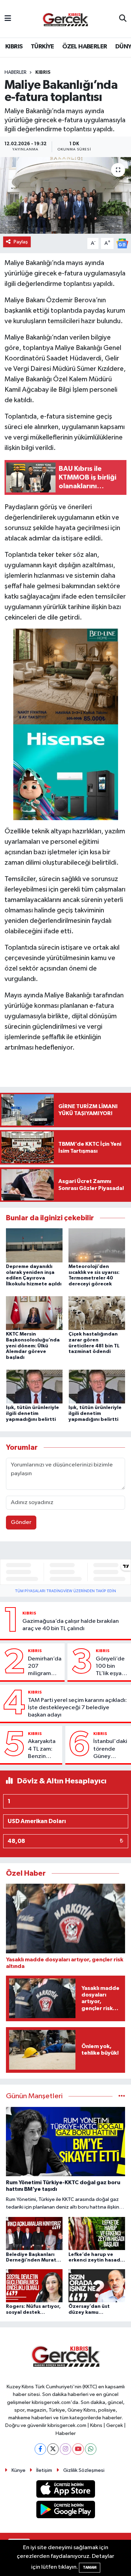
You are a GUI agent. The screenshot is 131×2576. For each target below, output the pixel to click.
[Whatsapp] (91, 2449)
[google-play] (65, 2511)
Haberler (16, 72)
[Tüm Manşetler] (122, 2096)
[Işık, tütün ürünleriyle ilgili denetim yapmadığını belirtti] (34, 1386)
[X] (53, 2449)
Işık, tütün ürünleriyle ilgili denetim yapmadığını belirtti (32, 1414)
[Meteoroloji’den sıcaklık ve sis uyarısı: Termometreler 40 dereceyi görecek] (97, 1245)
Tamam (90, 2567)
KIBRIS (14, 47)
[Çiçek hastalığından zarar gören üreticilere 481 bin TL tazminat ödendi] (97, 1313)
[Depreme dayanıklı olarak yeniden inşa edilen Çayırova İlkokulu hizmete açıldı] (34, 1245)
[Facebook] (40, 2449)
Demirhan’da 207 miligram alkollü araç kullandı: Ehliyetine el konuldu (45, 1667)
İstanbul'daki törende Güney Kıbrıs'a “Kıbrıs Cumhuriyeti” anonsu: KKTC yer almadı (111, 1749)
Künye (19, 2470)
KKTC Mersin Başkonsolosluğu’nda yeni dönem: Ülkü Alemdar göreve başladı (33, 1346)
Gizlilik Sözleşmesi (84, 2470)
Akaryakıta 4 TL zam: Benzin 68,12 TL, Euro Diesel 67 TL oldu (42, 1749)
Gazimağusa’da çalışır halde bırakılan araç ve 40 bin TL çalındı (71, 1625)
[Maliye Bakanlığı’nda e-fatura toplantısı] (65, 195)
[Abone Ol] (122, 243)
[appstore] (65, 2491)
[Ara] (123, 19)
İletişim (44, 2470)
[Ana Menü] (8, 19)
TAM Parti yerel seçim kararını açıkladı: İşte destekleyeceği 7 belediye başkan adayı (77, 1708)
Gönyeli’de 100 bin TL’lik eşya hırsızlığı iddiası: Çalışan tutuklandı (110, 1667)
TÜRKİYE (42, 47)
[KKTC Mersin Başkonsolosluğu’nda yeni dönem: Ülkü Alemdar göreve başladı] (34, 1313)
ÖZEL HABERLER (85, 47)
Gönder (21, 1522)
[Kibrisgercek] (65, 19)
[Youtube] (78, 2449)
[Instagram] (65, 2449)
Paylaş (21, 242)
